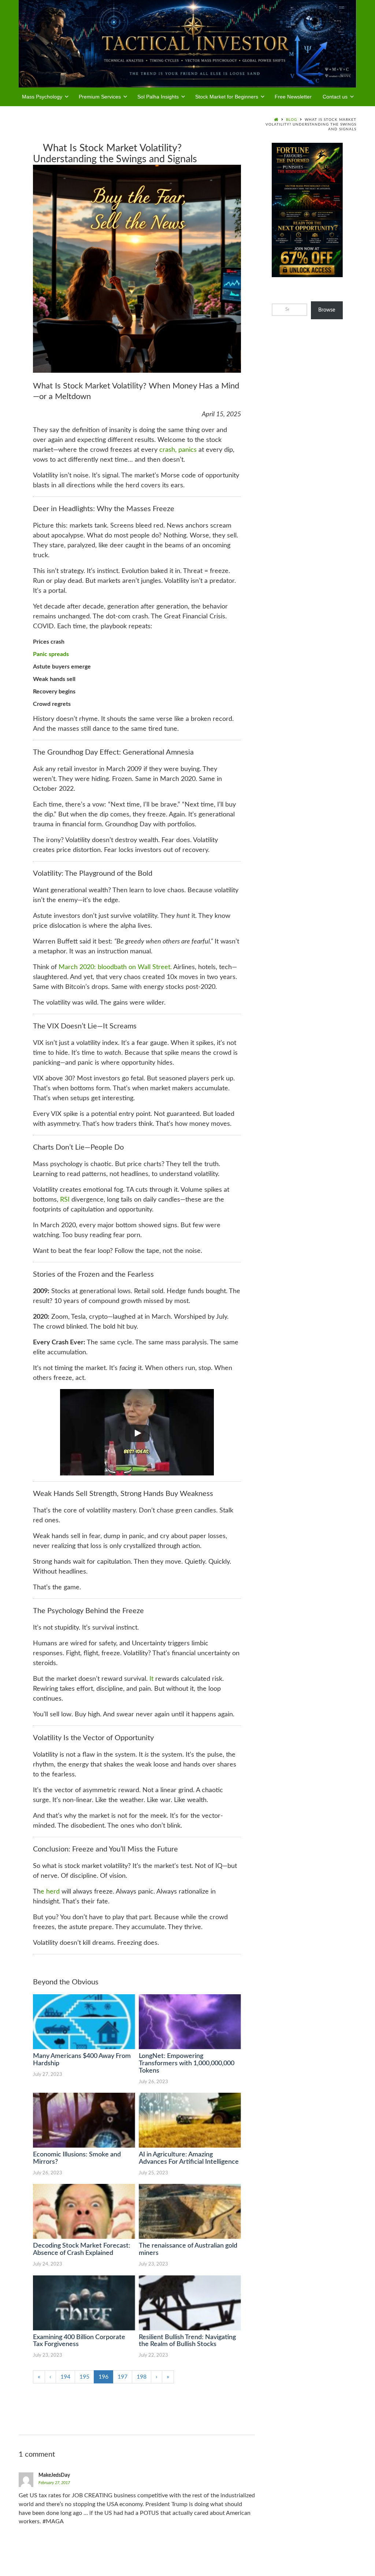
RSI (65, 1200)
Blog (292, 120)
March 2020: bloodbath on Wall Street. (115, 967)
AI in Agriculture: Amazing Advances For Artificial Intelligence (189, 2158)
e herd (50, 1892)
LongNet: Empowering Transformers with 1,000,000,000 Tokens (187, 2063)
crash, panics (178, 450)
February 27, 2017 (54, 2483)
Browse (327, 310)
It (151, 1679)
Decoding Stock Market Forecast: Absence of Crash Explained (82, 2249)
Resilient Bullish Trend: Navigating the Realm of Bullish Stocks (187, 2341)
